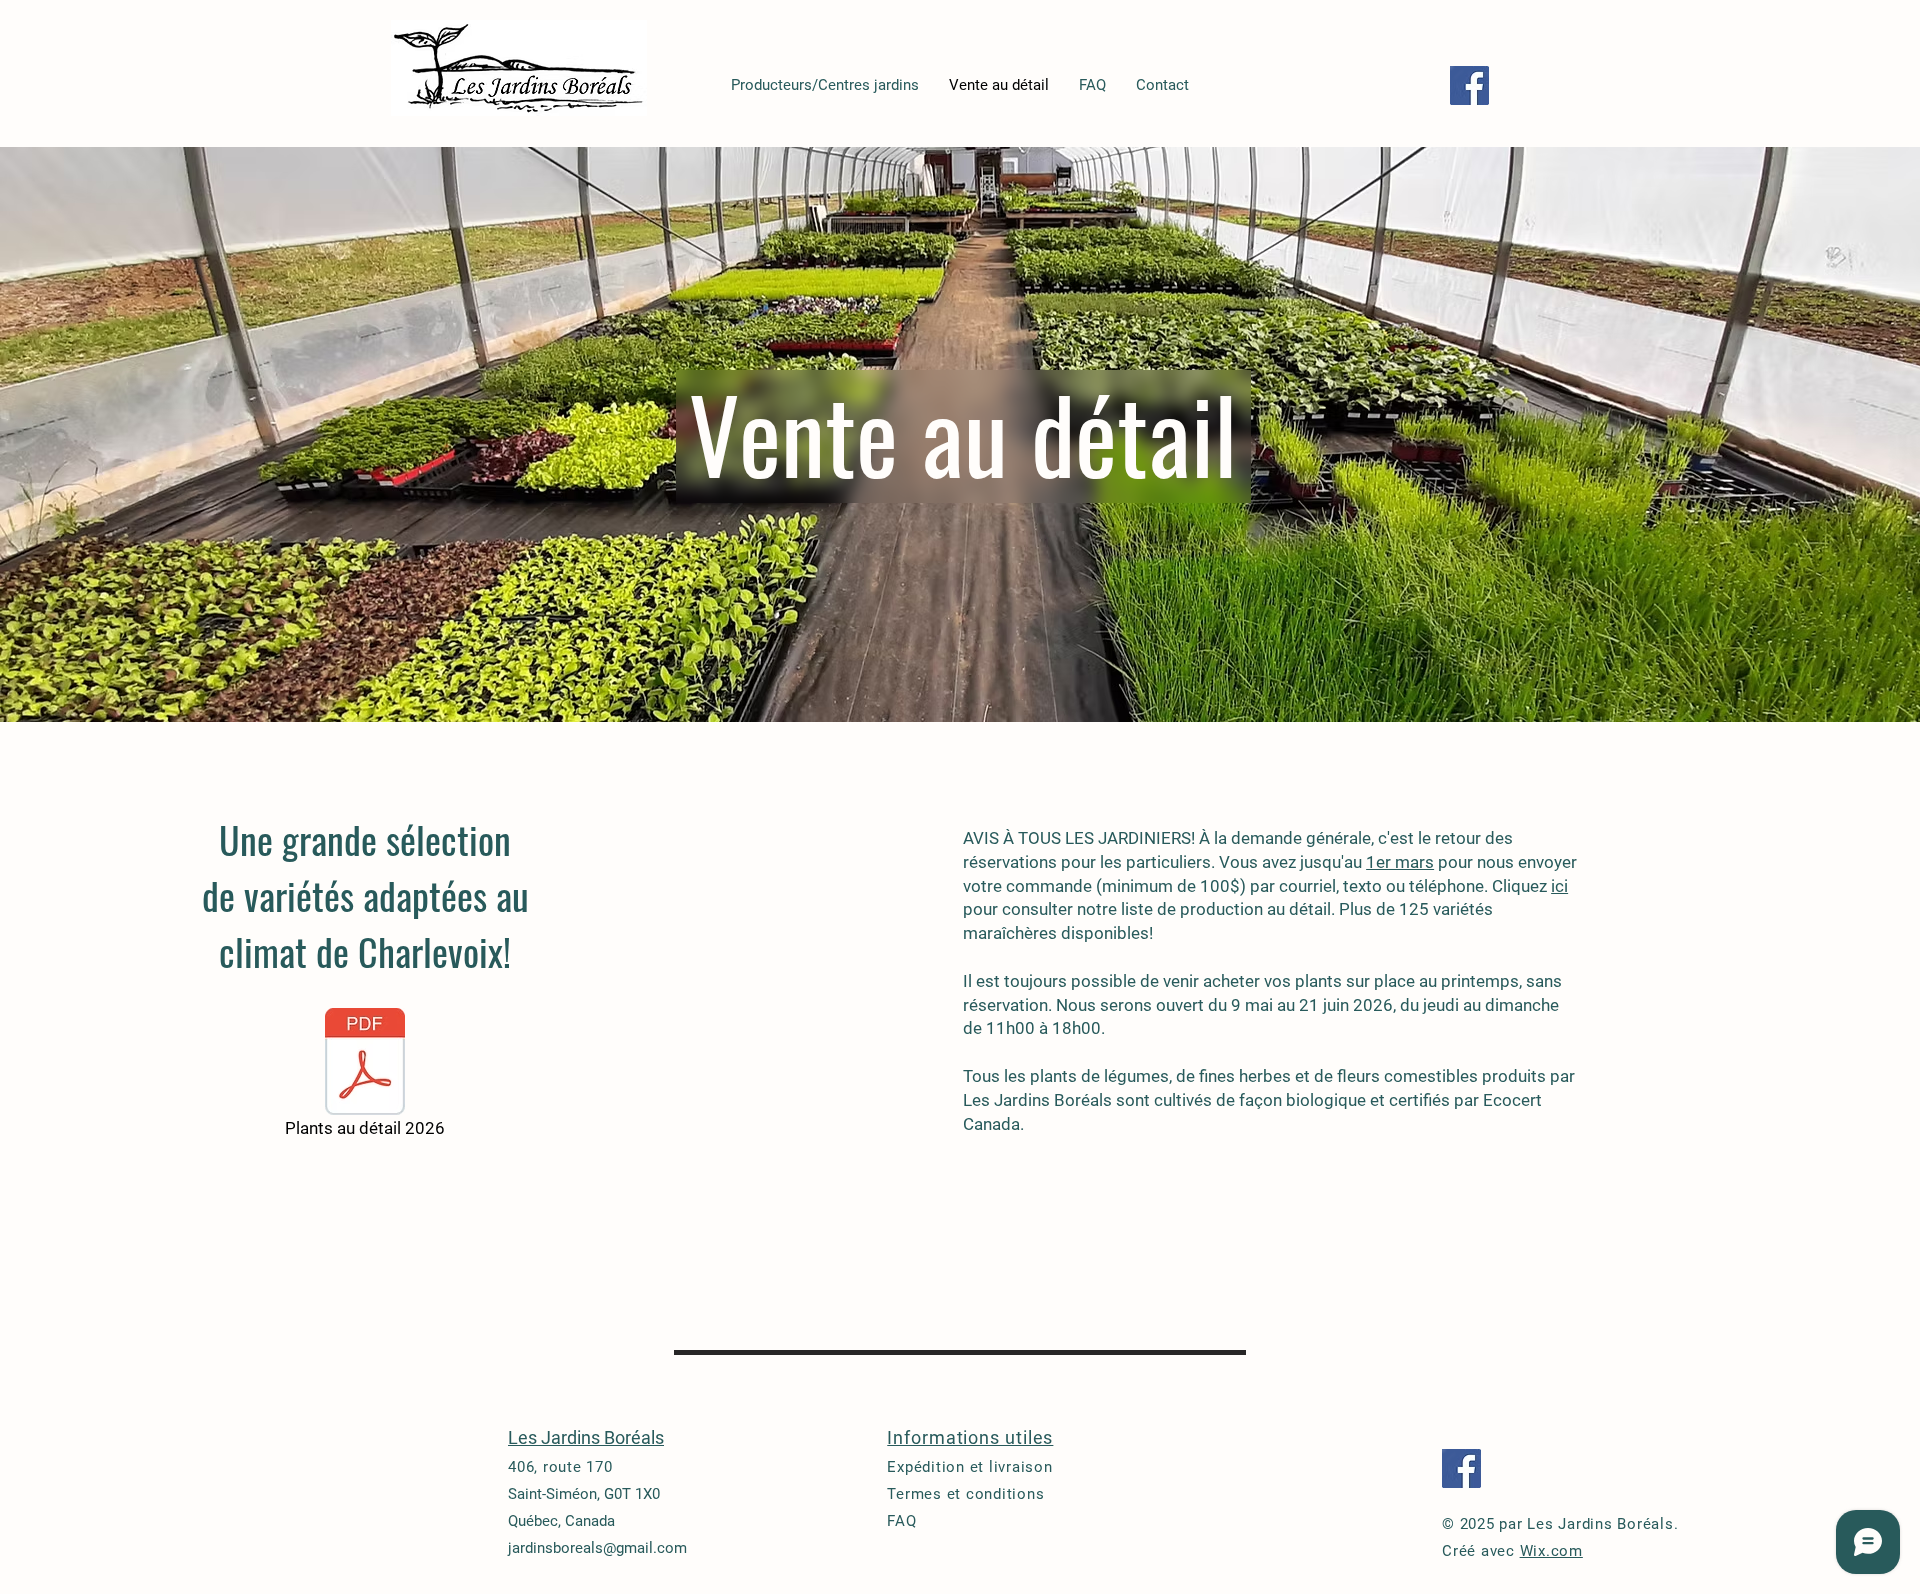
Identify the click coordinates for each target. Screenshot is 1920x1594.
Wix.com (1551, 1551)
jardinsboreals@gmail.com (597, 1548)
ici (1559, 886)
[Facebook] (1469, 85)
